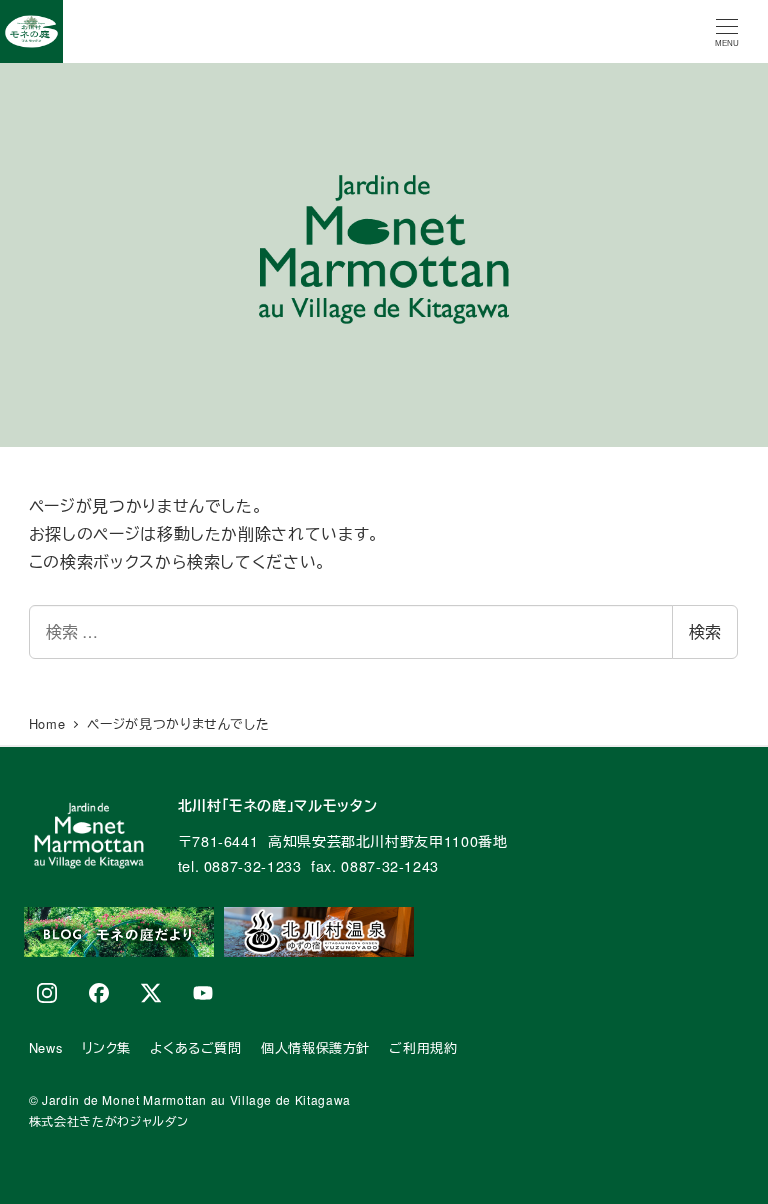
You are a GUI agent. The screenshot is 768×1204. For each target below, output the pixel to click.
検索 (705, 631)
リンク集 (107, 1047)
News (46, 1047)
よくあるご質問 (195, 1047)
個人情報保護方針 (315, 1047)
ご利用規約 (423, 1047)
